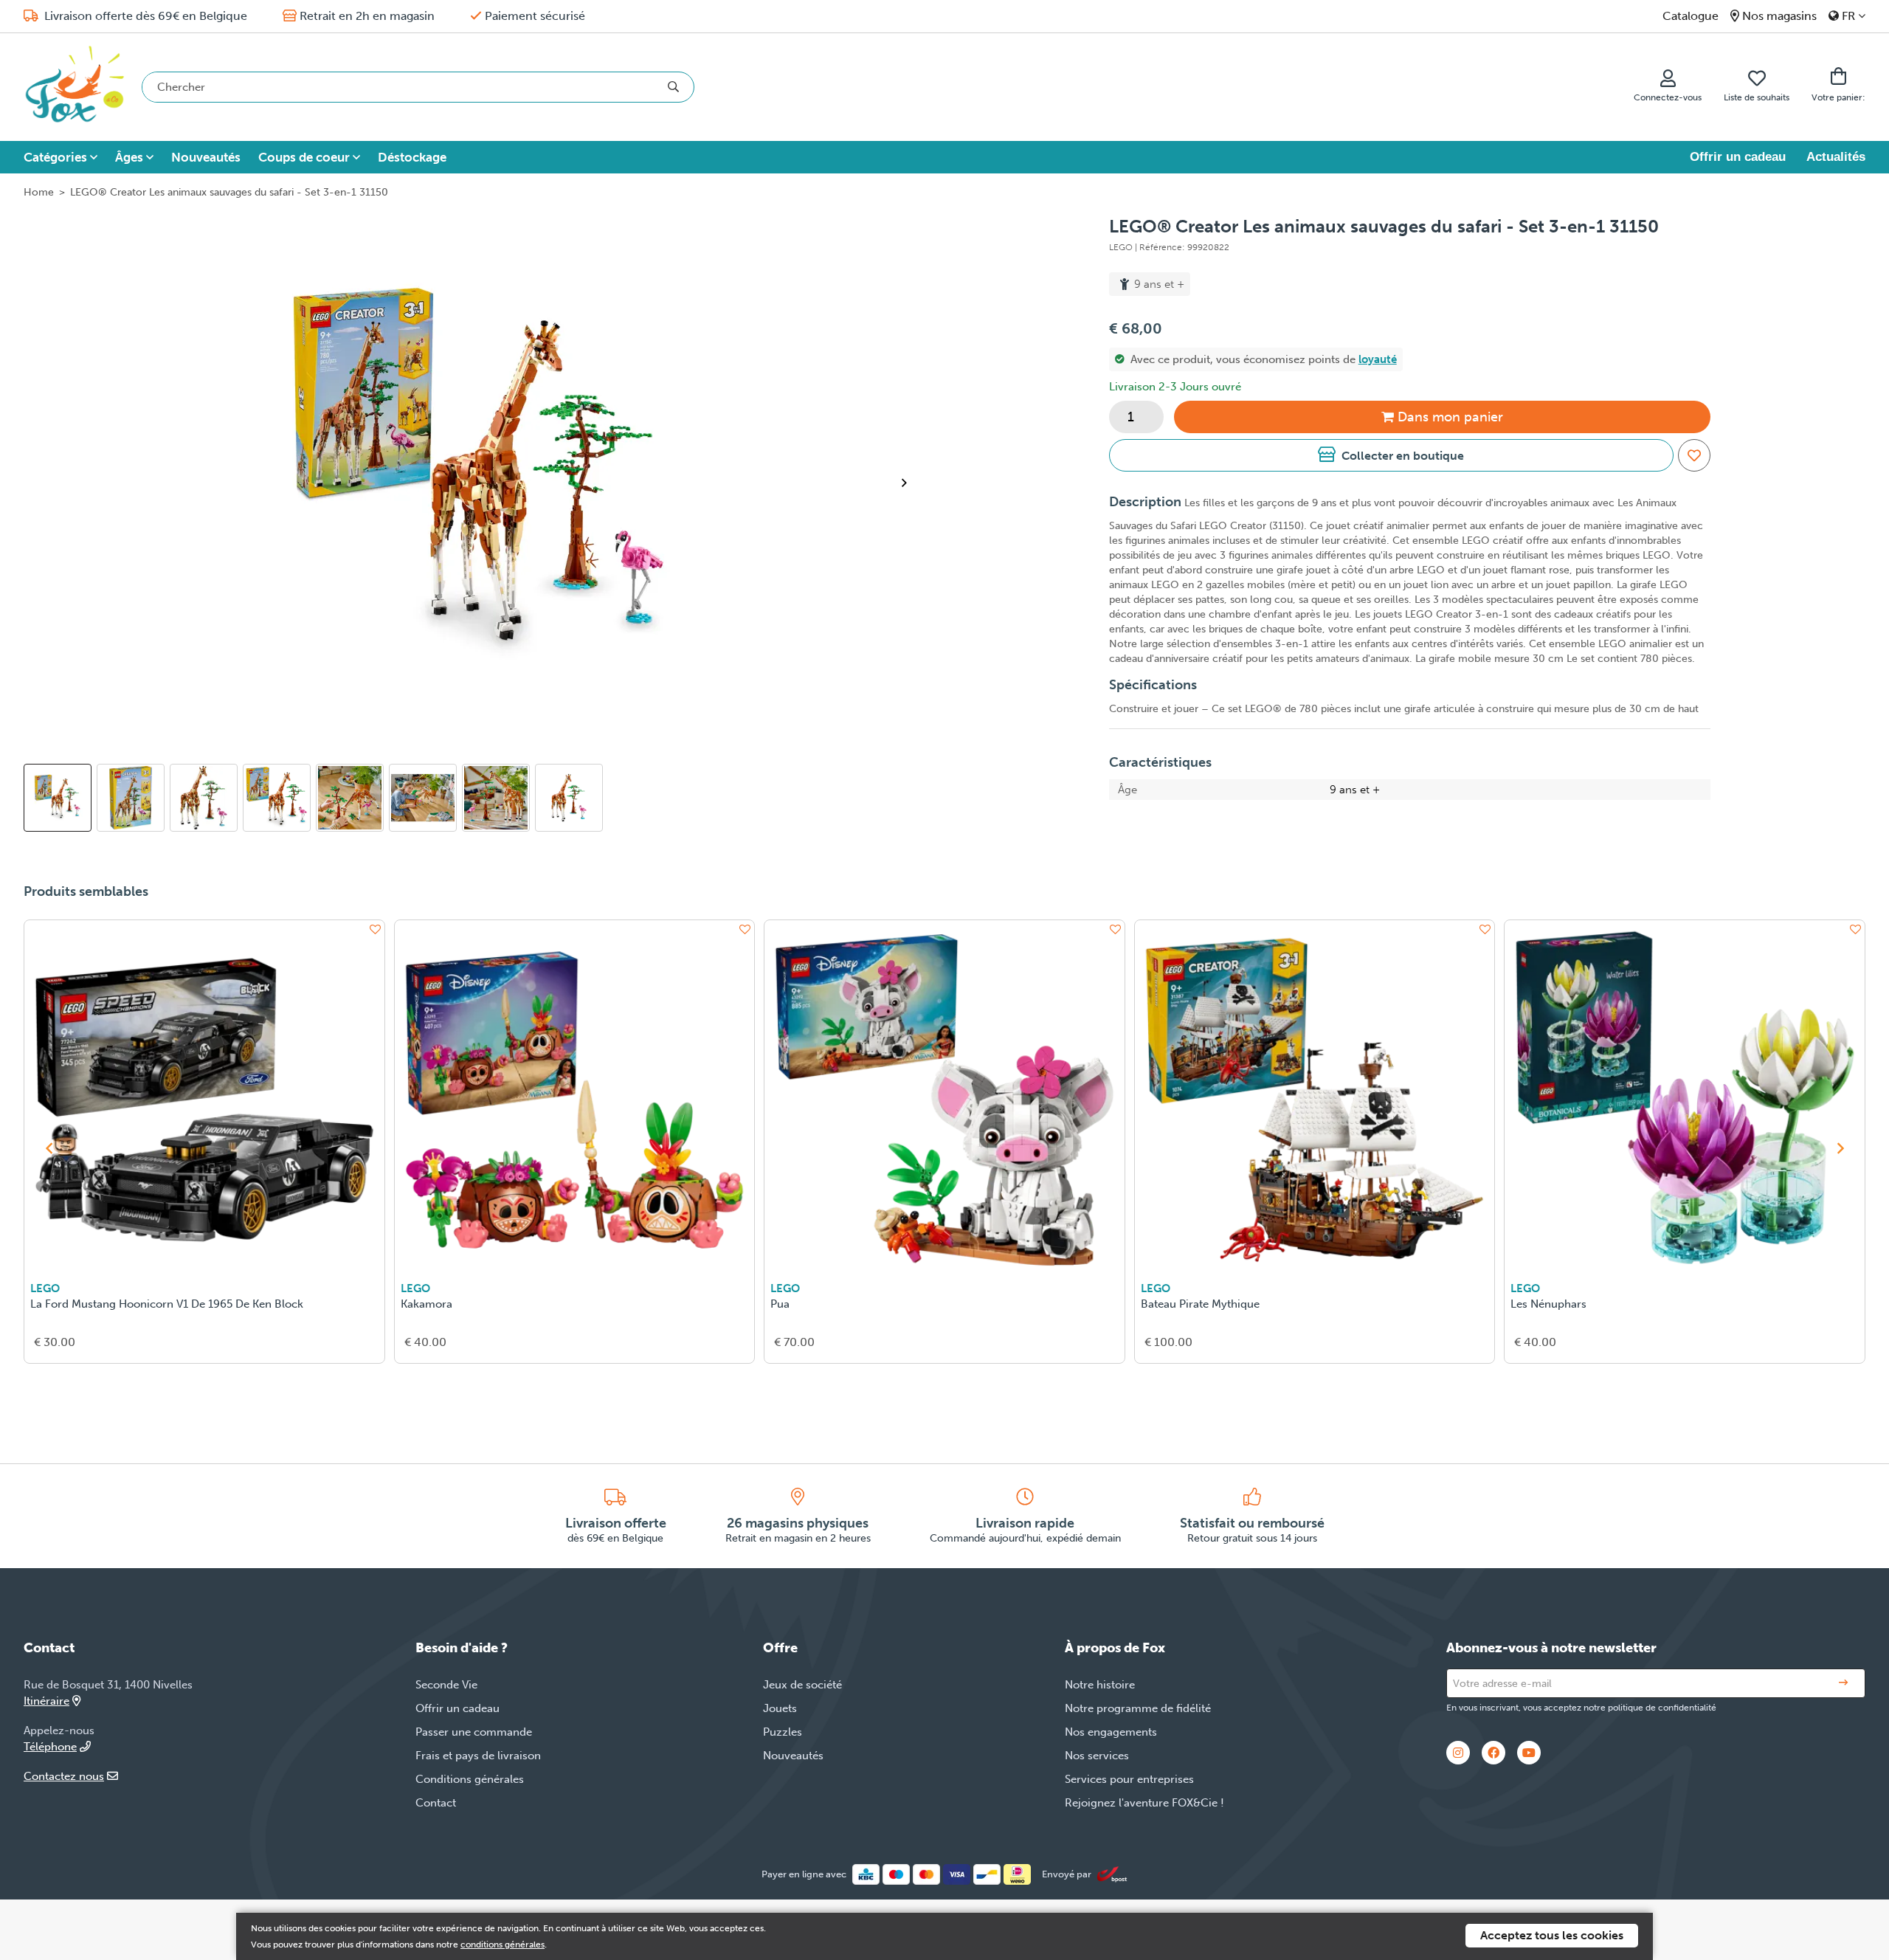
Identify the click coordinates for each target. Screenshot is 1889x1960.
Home (39, 192)
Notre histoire (1100, 1685)
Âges (129, 157)
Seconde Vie (446, 1685)
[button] (1391, 455)
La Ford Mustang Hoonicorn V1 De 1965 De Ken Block (167, 1304)
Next (910, 483)
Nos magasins (1779, 16)
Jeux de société (802, 1685)
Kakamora (427, 1304)
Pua (780, 1304)
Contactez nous (64, 1776)
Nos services (1097, 1756)
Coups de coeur (304, 157)
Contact (436, 1803)
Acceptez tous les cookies (1552, 1935)
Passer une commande (474, 1732)
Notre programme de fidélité (1138, 1708)
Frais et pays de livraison (478, 1756)
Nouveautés (206, 157)
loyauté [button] (1378, 359)
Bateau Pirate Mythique (1200, 1304)
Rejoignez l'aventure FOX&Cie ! (1144, 1803)
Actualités (1836, 157)
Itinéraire (46, 1701)
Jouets (780, 1708)
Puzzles (783, 1732)
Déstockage (412, 157)
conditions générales (503, 1945)
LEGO (45, 1288)
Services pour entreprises (1129, 1779)
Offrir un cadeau (1738, 157)
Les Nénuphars (1548, 1304)
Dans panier (1450, 417)
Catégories (55, 157)
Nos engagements (1111, 1732)
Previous (49, 1148)
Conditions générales (470, 1779)
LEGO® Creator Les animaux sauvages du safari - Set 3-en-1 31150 (229, 192)
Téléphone (50, 1747)
